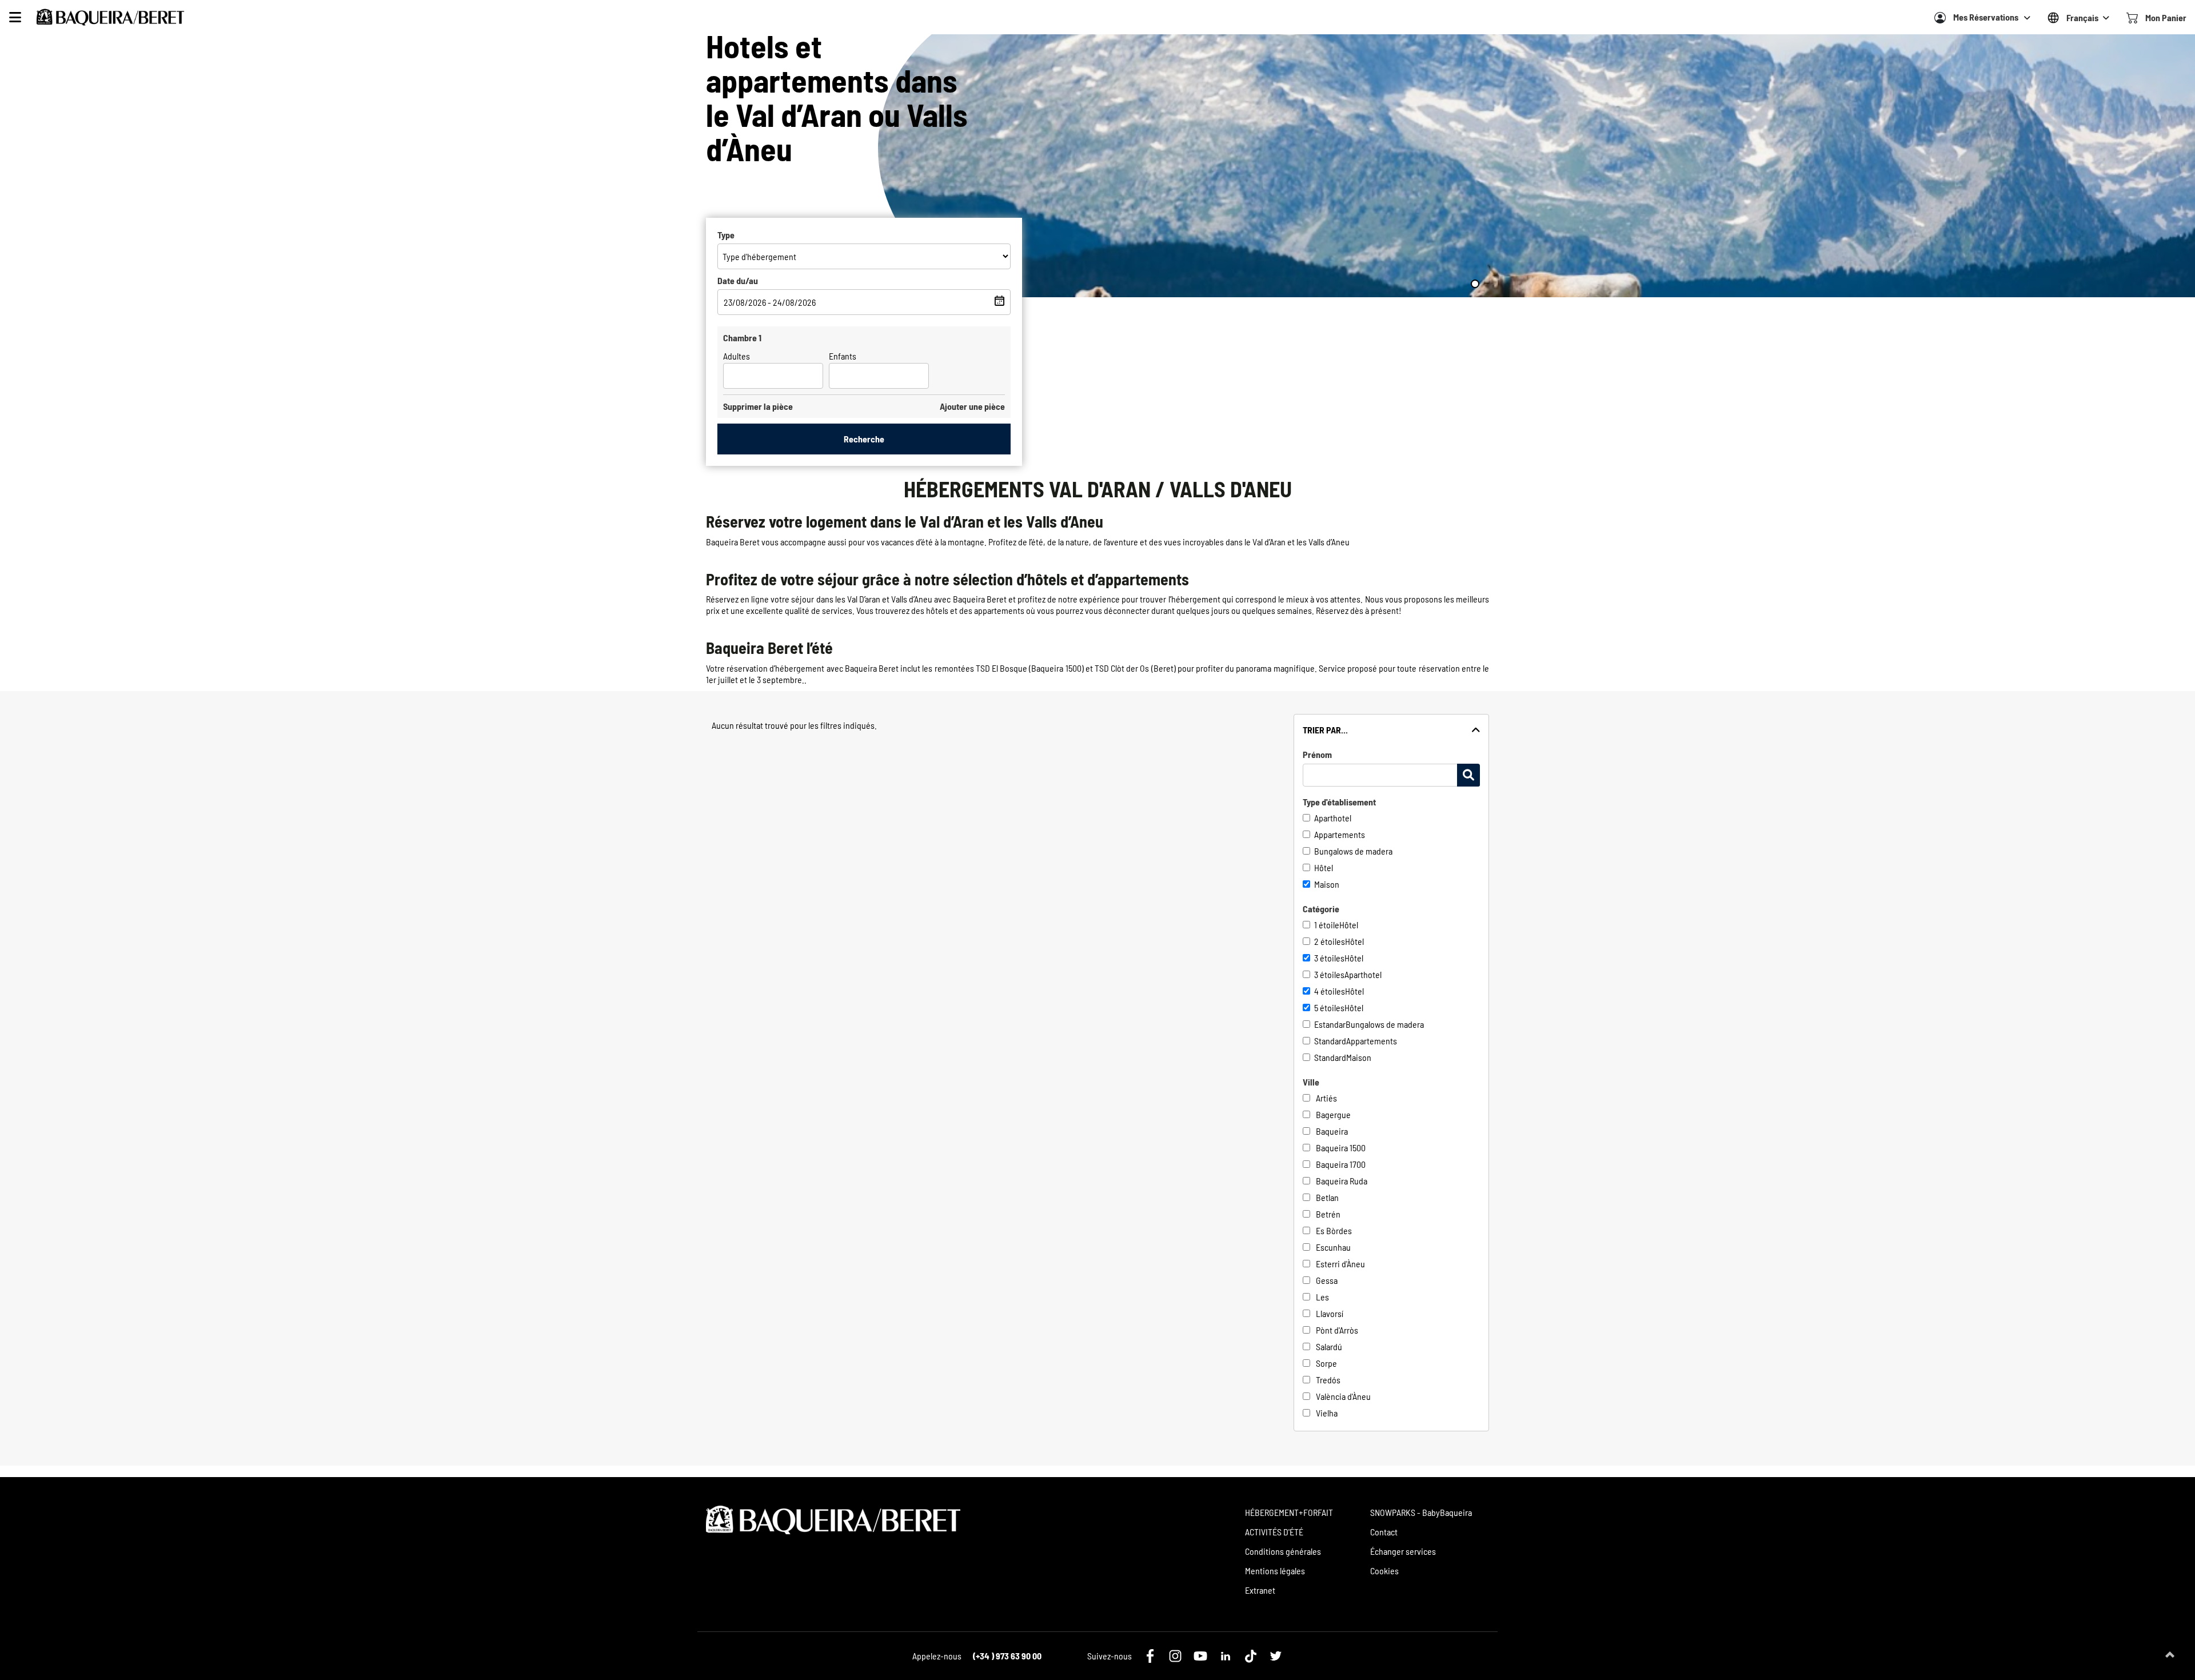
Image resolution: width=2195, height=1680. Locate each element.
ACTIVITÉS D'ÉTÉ (1274, 1532)
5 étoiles (1329, 1007)
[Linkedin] (1226, 1656)
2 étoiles (1330, 941)
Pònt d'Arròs (1337, 1330)
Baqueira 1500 (1341, 1148)
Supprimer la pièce (758, 406)
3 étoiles (1329, 958)
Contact (1384, 1532)
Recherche (864, 439)
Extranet (1260, 1590)
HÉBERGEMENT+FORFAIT (1289, 1512)
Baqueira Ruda (1342, 1181)
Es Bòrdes (1334, 1230)
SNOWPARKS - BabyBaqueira (1421, 1512)
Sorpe (1326, 1363)
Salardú (1329, 1346)
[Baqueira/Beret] (110, 17)
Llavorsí (1330, 1313)
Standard (1330, 1041)
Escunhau (1333, 1247)
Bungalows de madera (1353, 851)
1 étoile (1327, 925)
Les (1322, 1297)
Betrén (1328, 1214)
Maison (1327, 884)
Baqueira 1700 (1341, 1164)
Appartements (1340, 834)
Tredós (1328, 1380)
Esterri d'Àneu (1340, 1264)
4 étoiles (1330, 991)
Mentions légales (1275, 1571)
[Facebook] (1150, 1656)
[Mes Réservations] (1940, 18)
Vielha (1327, 1413)
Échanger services (1403, 1551)
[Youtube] (1200, 1656)
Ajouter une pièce (972, 406)
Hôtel (1324, 867)
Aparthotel (1333, 818)
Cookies (1384, 1571)
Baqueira (1332, 1131)
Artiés (1326, 1098)
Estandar (1330, 1024)
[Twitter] (1276, 1656)
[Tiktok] (1251, 1656)
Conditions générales (1283, 1551)
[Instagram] (1175, 1656)
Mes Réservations (1986, 17)
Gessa (1327, 1280)
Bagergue (1333, 1114)
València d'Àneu (1343, 1396)
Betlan (1327, 1197)
